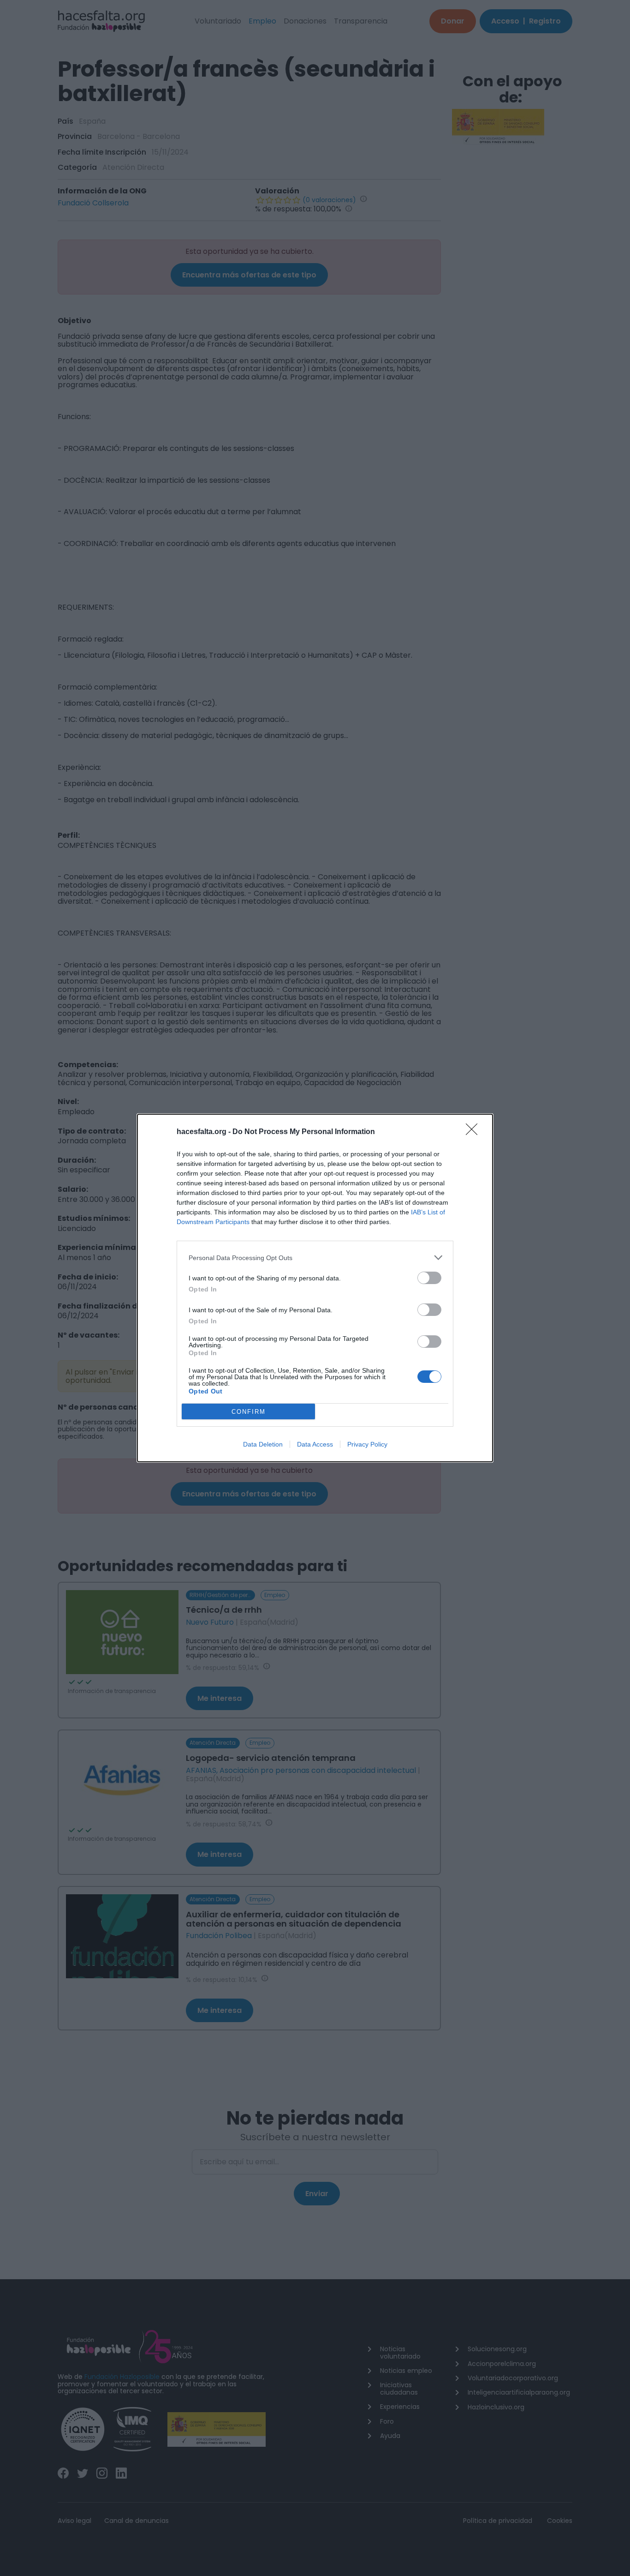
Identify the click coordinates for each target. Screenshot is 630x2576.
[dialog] (315, 1288)
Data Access (315, 1444)
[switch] (429, 1278)
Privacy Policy (367, 1444)
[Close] (475, 1132)
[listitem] (315, 1258)
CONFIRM (249, 1412)
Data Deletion (263, 1444)
